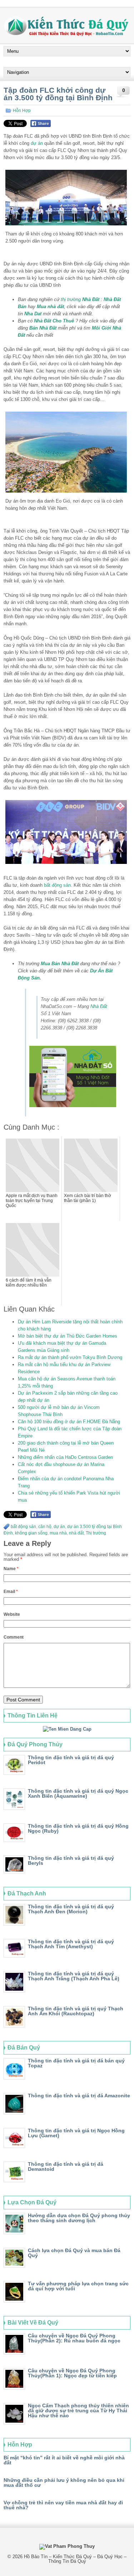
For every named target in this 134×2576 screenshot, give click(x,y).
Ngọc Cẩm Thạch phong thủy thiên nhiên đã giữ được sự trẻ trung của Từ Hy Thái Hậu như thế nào (78, 2410)
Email (11, 1592)
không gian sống (31, 1533)
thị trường (71, 299)
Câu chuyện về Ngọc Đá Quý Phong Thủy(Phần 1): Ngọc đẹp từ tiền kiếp (72, 2373)
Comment (14, 1637)
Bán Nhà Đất (43, 328)
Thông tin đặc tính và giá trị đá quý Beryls (71, 1860)
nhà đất (76, 1533)
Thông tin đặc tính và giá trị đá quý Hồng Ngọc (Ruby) (78, 1828)
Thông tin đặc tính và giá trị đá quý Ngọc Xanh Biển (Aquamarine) (78, 1793)
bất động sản (57, 885)
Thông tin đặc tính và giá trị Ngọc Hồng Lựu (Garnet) (76, 2133)
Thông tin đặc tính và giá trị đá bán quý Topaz (76, 2063)
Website (12, 1614)
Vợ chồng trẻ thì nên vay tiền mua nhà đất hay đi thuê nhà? (63, 2505)
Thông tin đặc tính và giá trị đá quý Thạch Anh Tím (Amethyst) (71, 1944)
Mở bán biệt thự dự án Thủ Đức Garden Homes (68, 1336)
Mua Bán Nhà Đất (60, 964)
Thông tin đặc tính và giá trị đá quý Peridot (71, 1760)
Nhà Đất (91, 299)
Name (11, 1569)
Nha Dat (33, 314)
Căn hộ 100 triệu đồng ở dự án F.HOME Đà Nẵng (69, 1422)
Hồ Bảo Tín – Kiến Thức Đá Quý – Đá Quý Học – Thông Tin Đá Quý (75, 2559)
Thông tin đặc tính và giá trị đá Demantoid (66, 2167)
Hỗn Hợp (22, 111)
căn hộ (45, 1527)
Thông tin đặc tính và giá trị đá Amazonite (79, 2096)
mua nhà (58, 1533)
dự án (37, 143)
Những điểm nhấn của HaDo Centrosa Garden (65, 1457)
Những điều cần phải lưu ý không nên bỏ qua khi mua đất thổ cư (64, 2483)
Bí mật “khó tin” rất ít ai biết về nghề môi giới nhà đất (64, 2460)
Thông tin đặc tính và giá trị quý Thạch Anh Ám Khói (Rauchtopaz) (76, 2011)
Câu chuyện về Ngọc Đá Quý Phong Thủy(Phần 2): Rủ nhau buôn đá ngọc (74, 2338)
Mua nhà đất (50, 307)
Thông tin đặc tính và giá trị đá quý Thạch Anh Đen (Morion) (71, 1909)
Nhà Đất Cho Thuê (54, 321)
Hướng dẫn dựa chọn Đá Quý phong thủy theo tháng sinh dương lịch (79, 2218)
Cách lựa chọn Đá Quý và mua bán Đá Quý (74, 2253)
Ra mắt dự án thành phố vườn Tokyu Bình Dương (70, 1357)
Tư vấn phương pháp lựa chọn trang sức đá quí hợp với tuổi (78, 2286)
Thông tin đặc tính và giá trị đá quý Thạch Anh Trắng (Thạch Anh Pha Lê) (74, 1976)
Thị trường (96, 1533)
